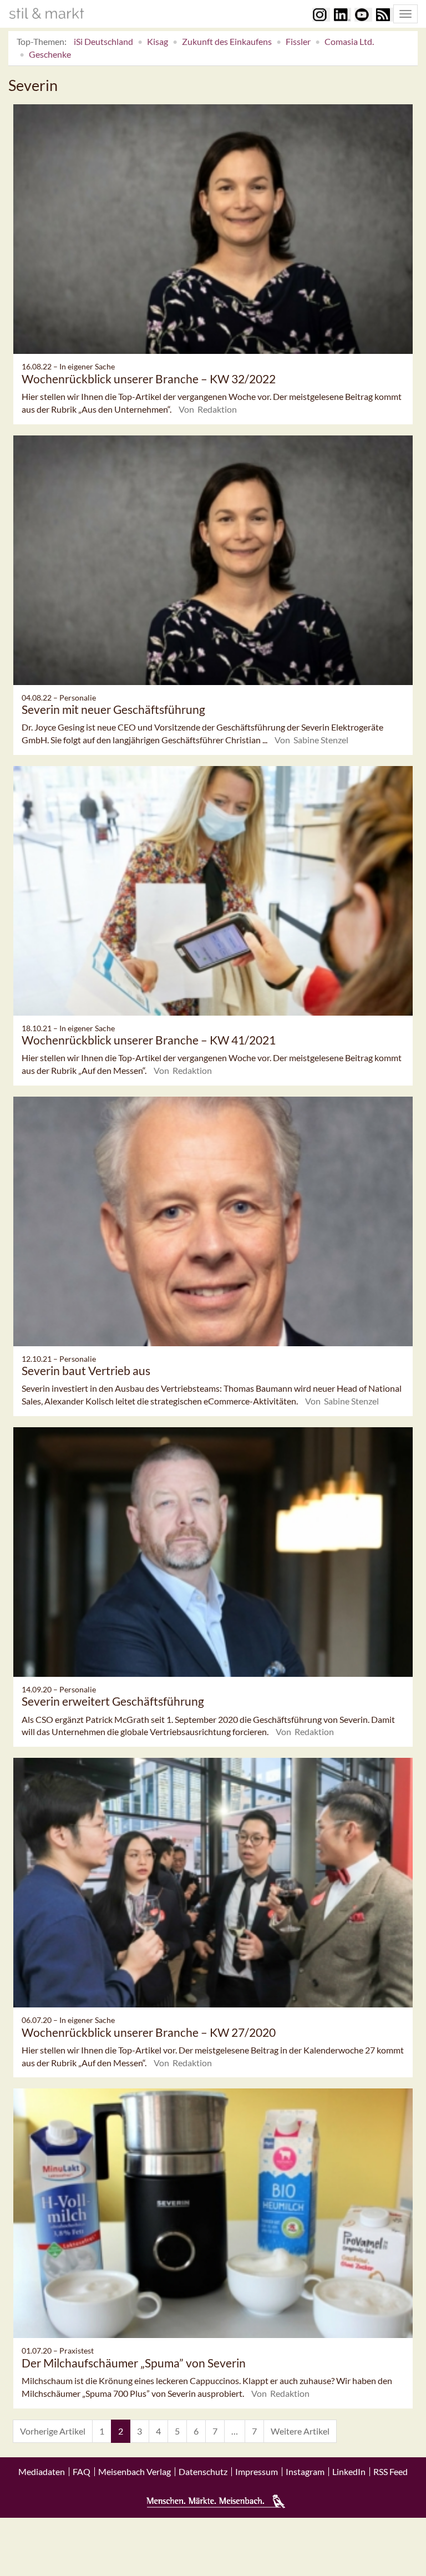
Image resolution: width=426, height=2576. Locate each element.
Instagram (305, 2472)
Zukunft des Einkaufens (227, 41)
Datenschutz (203, 2472)
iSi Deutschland (103, 41)
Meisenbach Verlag (135, 2472)
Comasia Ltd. (349, 41)
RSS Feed (390, 2472)
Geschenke (50, 54)
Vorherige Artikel (53, 2431)
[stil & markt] (47, 13)
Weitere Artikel (300, 2431)
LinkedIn (349, 2472)
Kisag (158, 41)
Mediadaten (42, 2472)
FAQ (82, 2472)
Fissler (298, 41)
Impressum (257, 2472)
